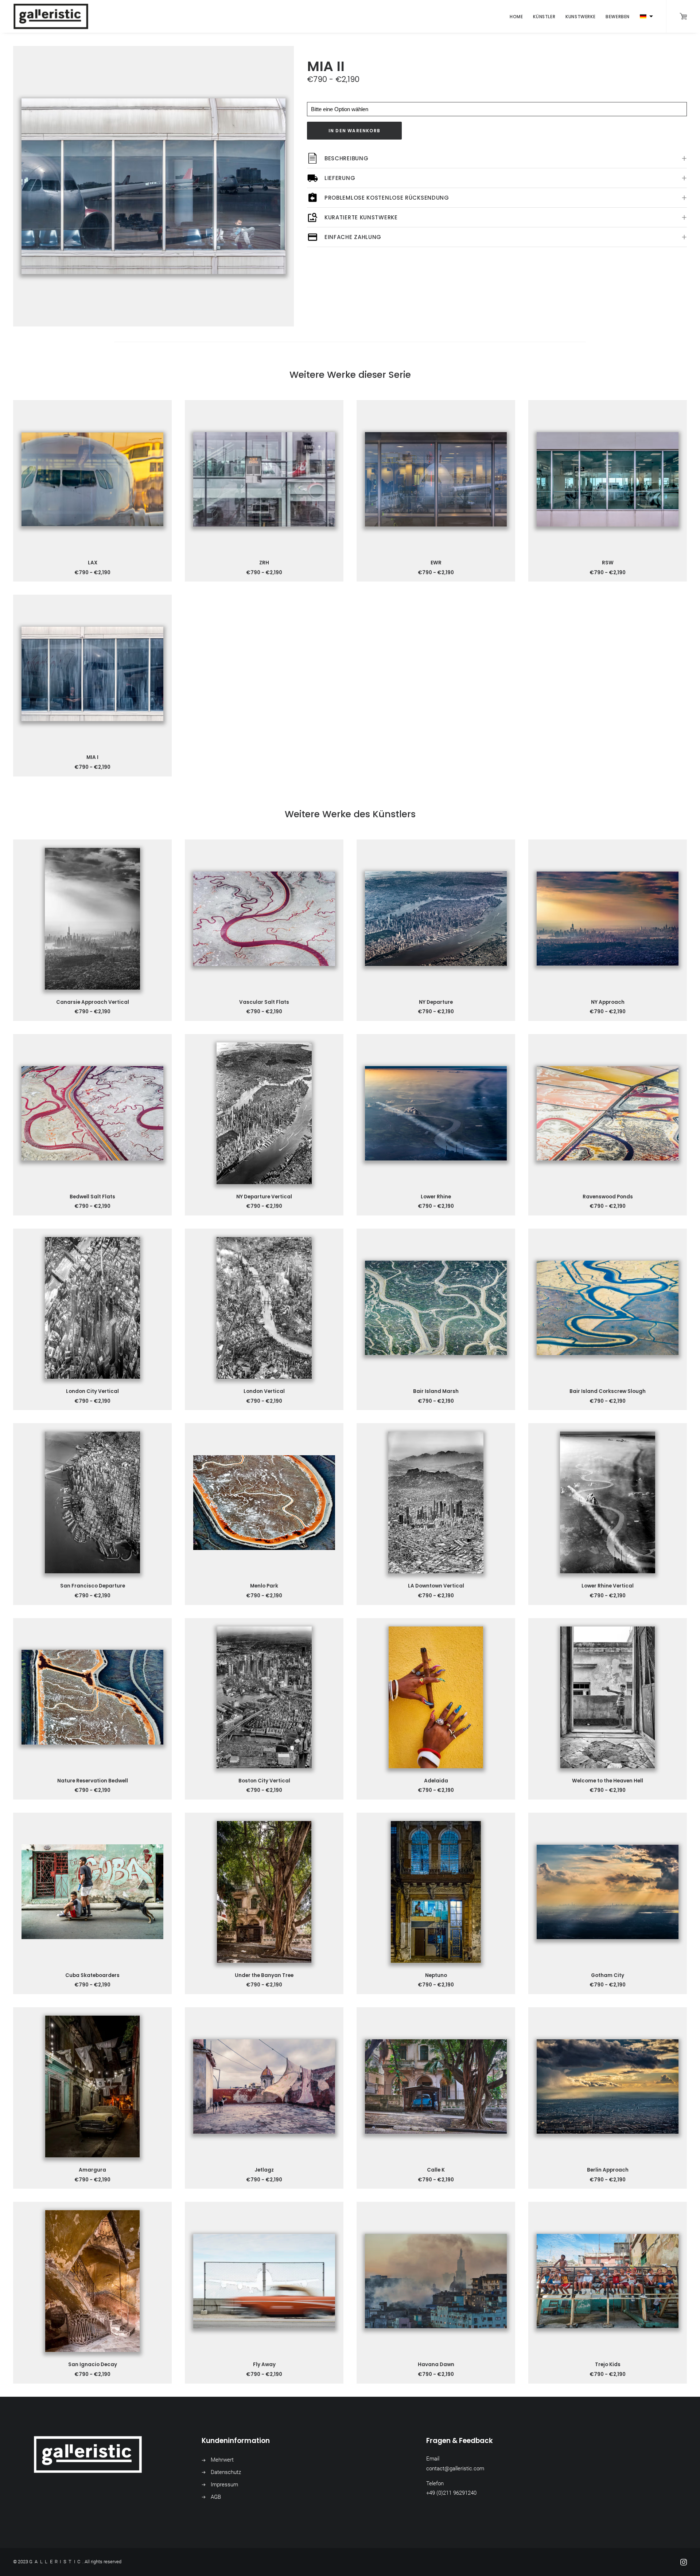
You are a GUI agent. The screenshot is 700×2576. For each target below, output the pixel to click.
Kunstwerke (580, 17)
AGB (216, 2497)
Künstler (544, 17)
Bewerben (618, 17)
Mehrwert (222, 2460)
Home (516, 17)
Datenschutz (226, 2472)
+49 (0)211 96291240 (451, 2493)
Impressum (224, 2485)
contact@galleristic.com (455, 2469)
